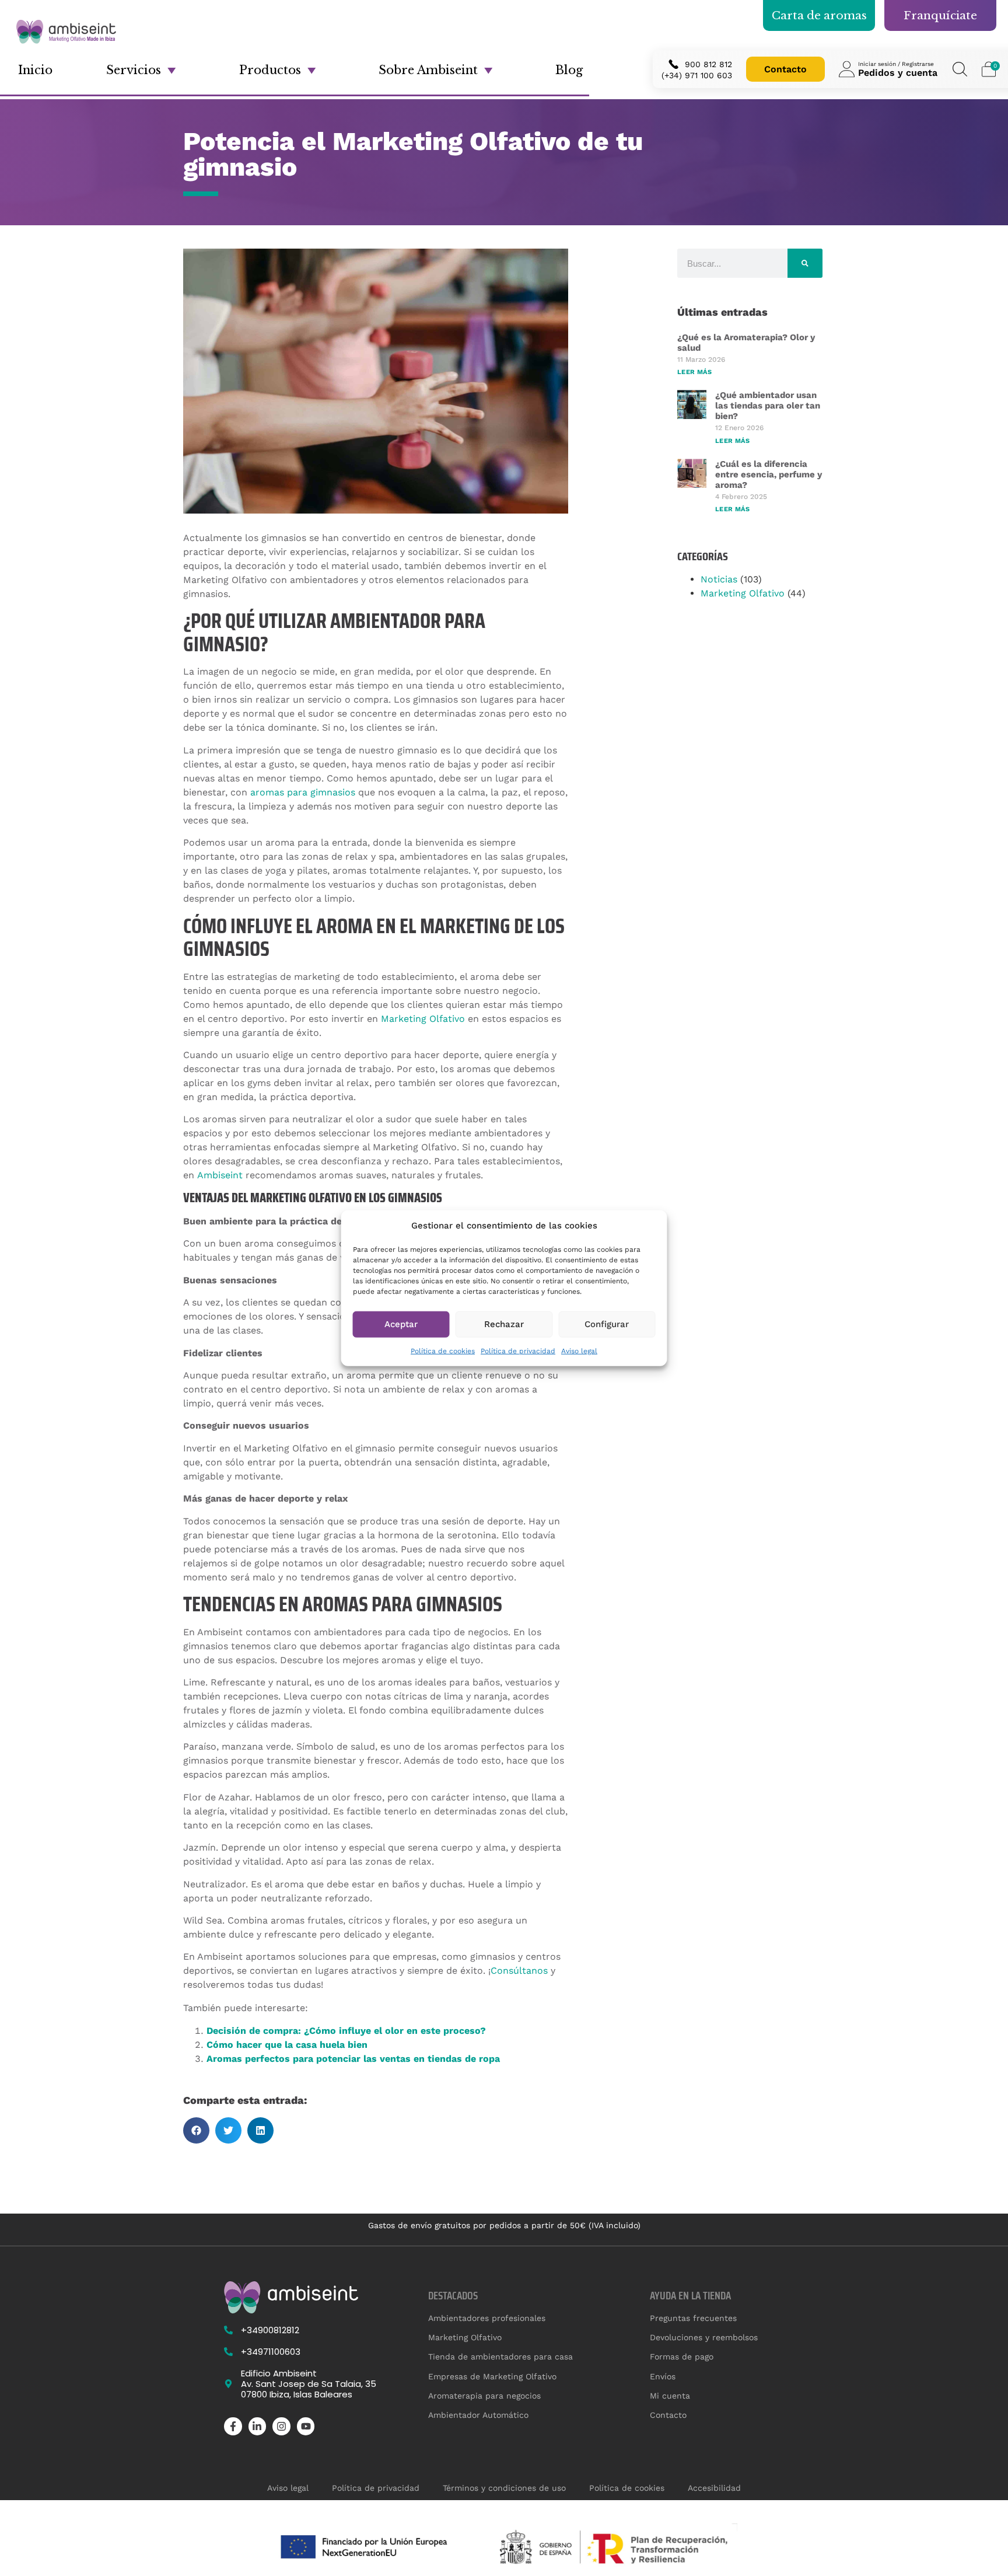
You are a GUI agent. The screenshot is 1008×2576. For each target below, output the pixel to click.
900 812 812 (708, 64)
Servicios (134, 70)
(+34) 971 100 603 (697, 75)
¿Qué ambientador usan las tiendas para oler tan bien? (768, 406)
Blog (569, 70)
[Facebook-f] (233, 2426)
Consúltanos (519, 1971)
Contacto (785, 69)
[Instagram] (281, 2426)
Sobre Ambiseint (428, 70)
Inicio (35, 70)
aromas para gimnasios (303, 792)
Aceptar (401, 1324)
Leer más (694, 372)
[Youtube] (306, 2426)
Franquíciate (940, 15)
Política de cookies (443, 1350)
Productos (270, 70)
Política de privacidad (518, 1350)
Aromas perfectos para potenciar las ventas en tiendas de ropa (353, 2059)
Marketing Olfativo (423, 1019)
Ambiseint (220, 1175)
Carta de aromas (819, 15)
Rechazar (504, 1324)
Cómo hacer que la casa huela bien (287, 2045)
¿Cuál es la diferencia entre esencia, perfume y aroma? (769, 474)
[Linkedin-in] (258, 2426)
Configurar (607, 1324)
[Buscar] (805, 263)
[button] (196, 2130)
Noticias (719, 579)
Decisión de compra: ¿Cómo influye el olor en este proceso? (346, 2031)
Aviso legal (579, 1350)
